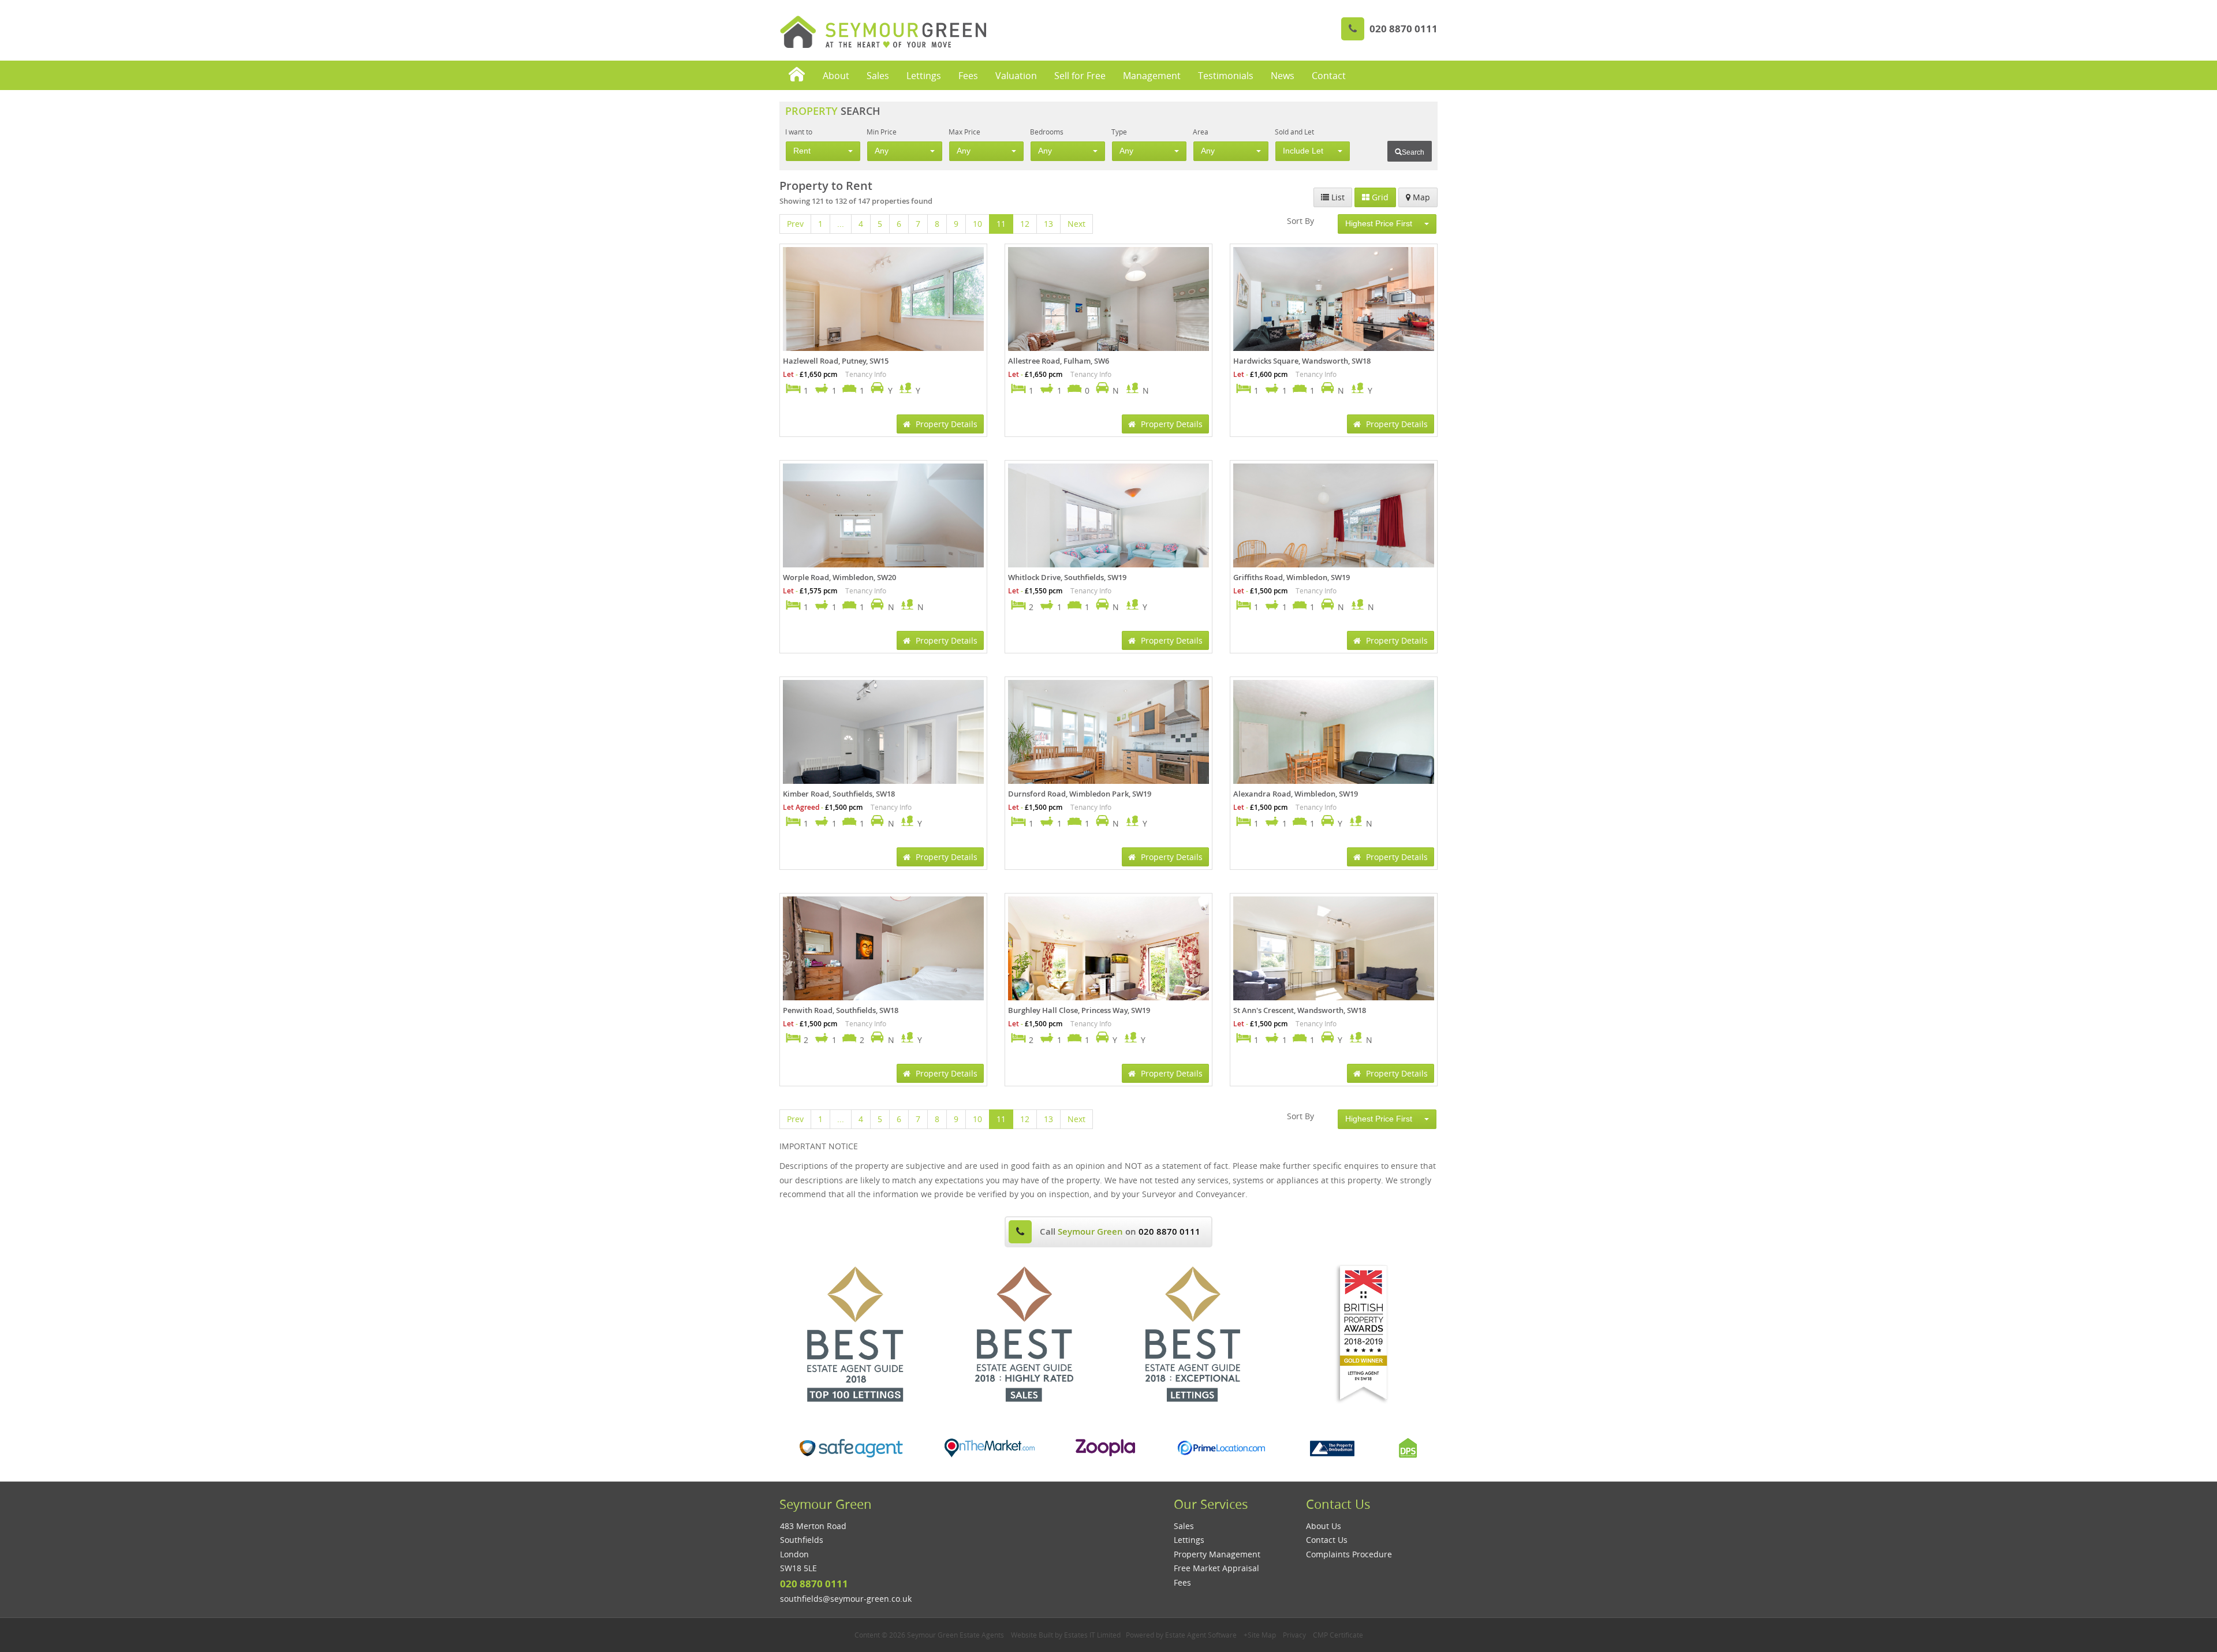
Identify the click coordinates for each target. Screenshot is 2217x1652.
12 (1025, 224)
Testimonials (1226, 76)
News (1283, 76)
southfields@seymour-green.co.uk (846, 1599)
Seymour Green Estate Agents (956, 1635)
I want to (799, 132)
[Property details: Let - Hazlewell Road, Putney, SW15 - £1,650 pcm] (883, 314)
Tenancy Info (866, 374)
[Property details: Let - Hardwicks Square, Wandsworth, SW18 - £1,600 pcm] (1334, 314)
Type (1119, 132)
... (841, 224)
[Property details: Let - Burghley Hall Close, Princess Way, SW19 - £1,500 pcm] (1108, 963)
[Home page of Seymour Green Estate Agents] (797, 75)
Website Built (1032, 1635)
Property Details (945, 424)
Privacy (1294, 1635)
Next (1076, 224)
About (836, 76)
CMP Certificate (1338, 1635)
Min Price (882, 132)
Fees (968, 76)
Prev (795, 224)
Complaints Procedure (1349, 1554)
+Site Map (1260, 1635)
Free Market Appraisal (1216, 1568)
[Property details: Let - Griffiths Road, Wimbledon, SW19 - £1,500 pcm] (1334, 530)
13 (1048, 224)
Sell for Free (1080, 76)
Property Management (1217, 1554)
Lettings (924, 76)
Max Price (964, 132)
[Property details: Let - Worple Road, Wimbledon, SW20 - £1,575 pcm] (883, 530)
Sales (878, 76)
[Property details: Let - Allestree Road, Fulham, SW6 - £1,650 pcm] (1108, 314)
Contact (1329, 76)
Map (1420, 197)
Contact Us (1327, 1540)
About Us (1324, 1526)
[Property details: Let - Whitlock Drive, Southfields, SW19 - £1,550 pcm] (1108, 530)
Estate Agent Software (1201, 1635)
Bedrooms (1047, 132)
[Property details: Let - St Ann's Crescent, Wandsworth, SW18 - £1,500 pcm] (1334, 963)
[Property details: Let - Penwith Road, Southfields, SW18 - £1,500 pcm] (883, 963)
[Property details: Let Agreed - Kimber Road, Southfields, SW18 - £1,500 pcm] (883, 747)
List (1337, 197)
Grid (1379, 197)
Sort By (1300, 221)
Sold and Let (1294, 132)
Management (1152, 76)
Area (1201, 132)
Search (1413, 152)
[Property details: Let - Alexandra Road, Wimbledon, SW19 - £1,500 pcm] (1334, 747)
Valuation (1016, 76)
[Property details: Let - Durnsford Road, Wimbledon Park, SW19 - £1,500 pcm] (1108, 747)
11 (1001, 224)
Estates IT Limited (1092, 1635)
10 (977, 224)
